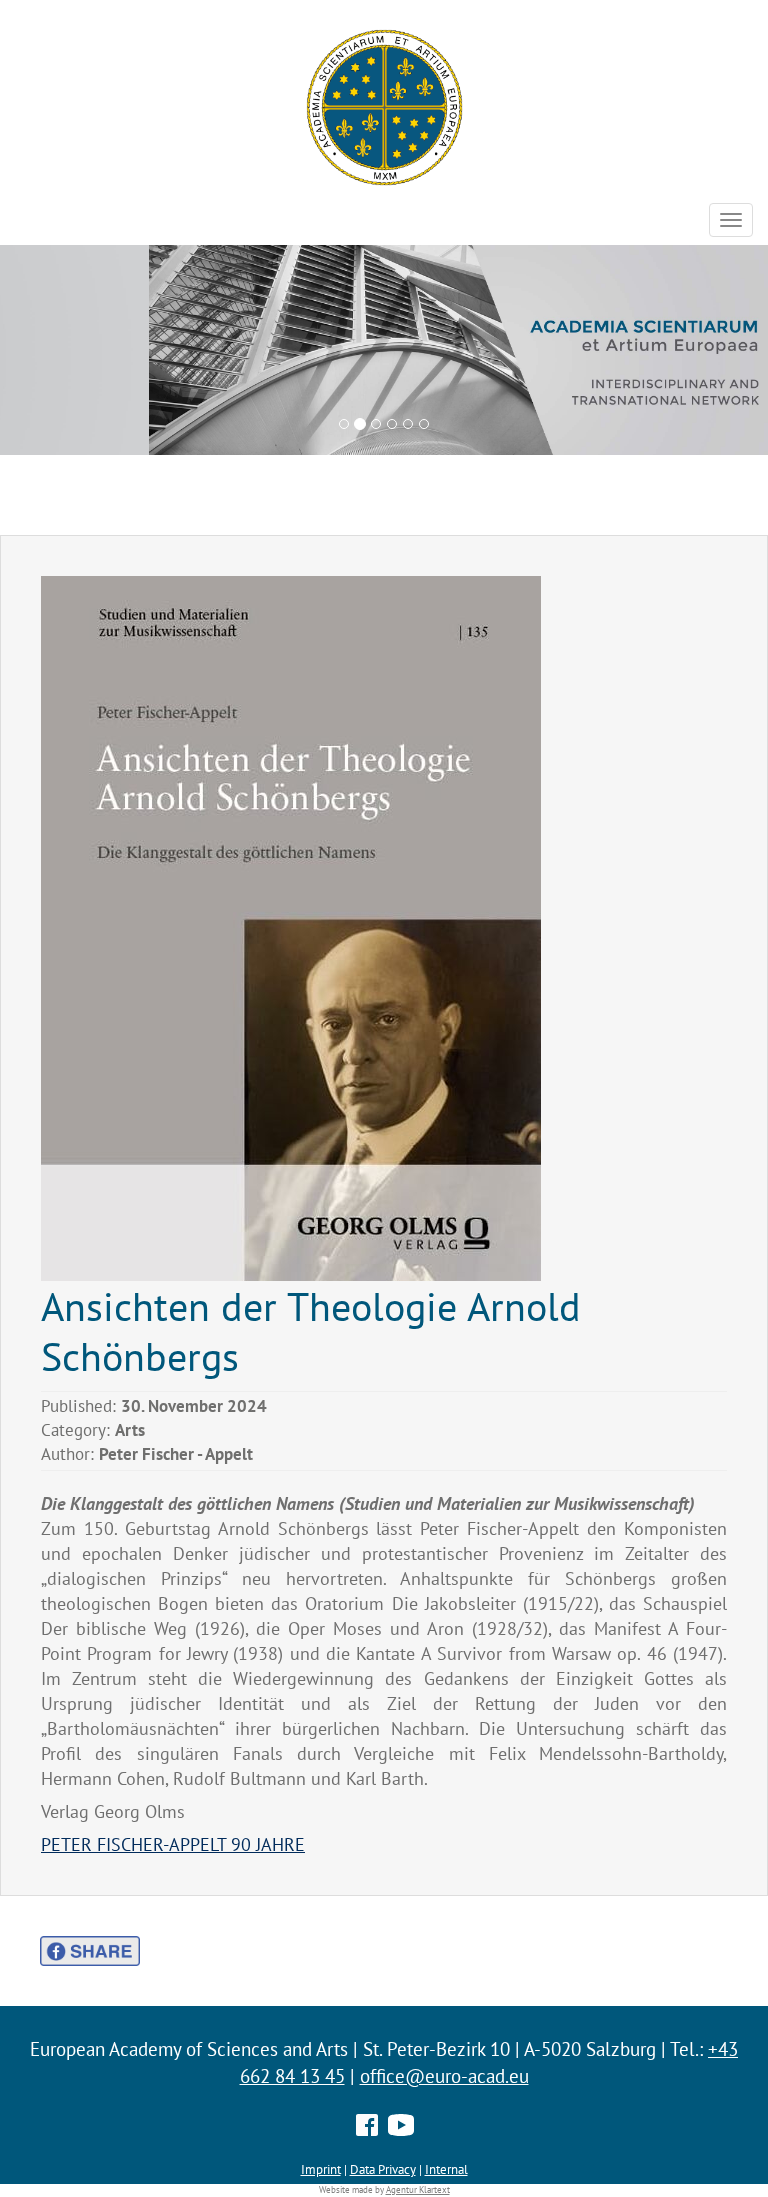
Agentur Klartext (418, 2190)
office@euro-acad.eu (444, 2076)
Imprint (321, 2169)
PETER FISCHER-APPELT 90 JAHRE (173, 1844)
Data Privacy (383, 2169)
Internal (446, 2169)
